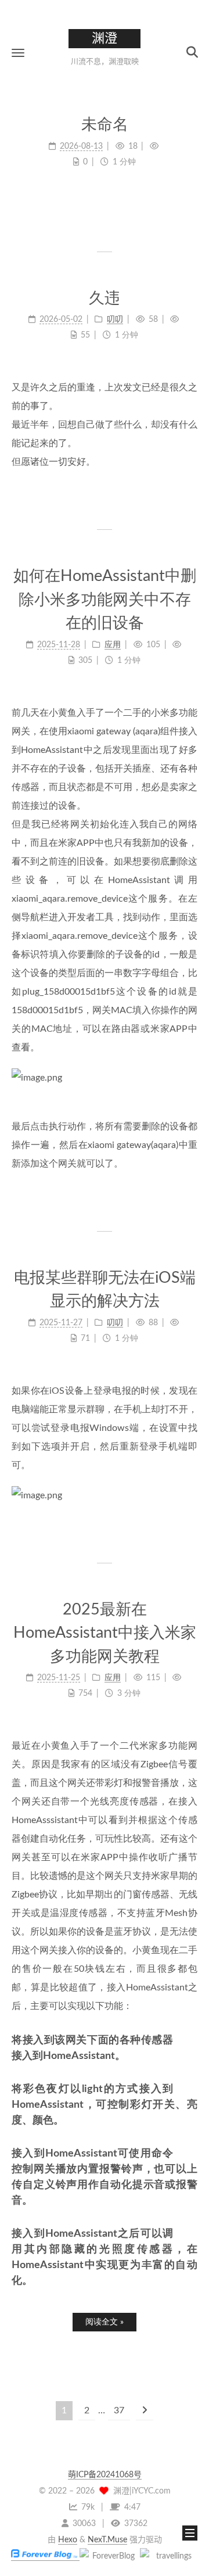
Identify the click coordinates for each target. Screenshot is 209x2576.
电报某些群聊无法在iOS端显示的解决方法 (105, 1290)
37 (119, 2410)
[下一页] (145, 2411)
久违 (105, 298)
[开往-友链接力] (169, 2556)
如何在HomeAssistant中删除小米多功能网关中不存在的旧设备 (105, 600)
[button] (18, 53)
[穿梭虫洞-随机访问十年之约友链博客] (109, 2556)
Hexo (68, 2540)
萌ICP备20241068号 (105, 2475)
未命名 (105, 125)
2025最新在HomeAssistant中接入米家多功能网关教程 (105, 1633)
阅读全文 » (105, 2322)
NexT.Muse (107, 2540)
